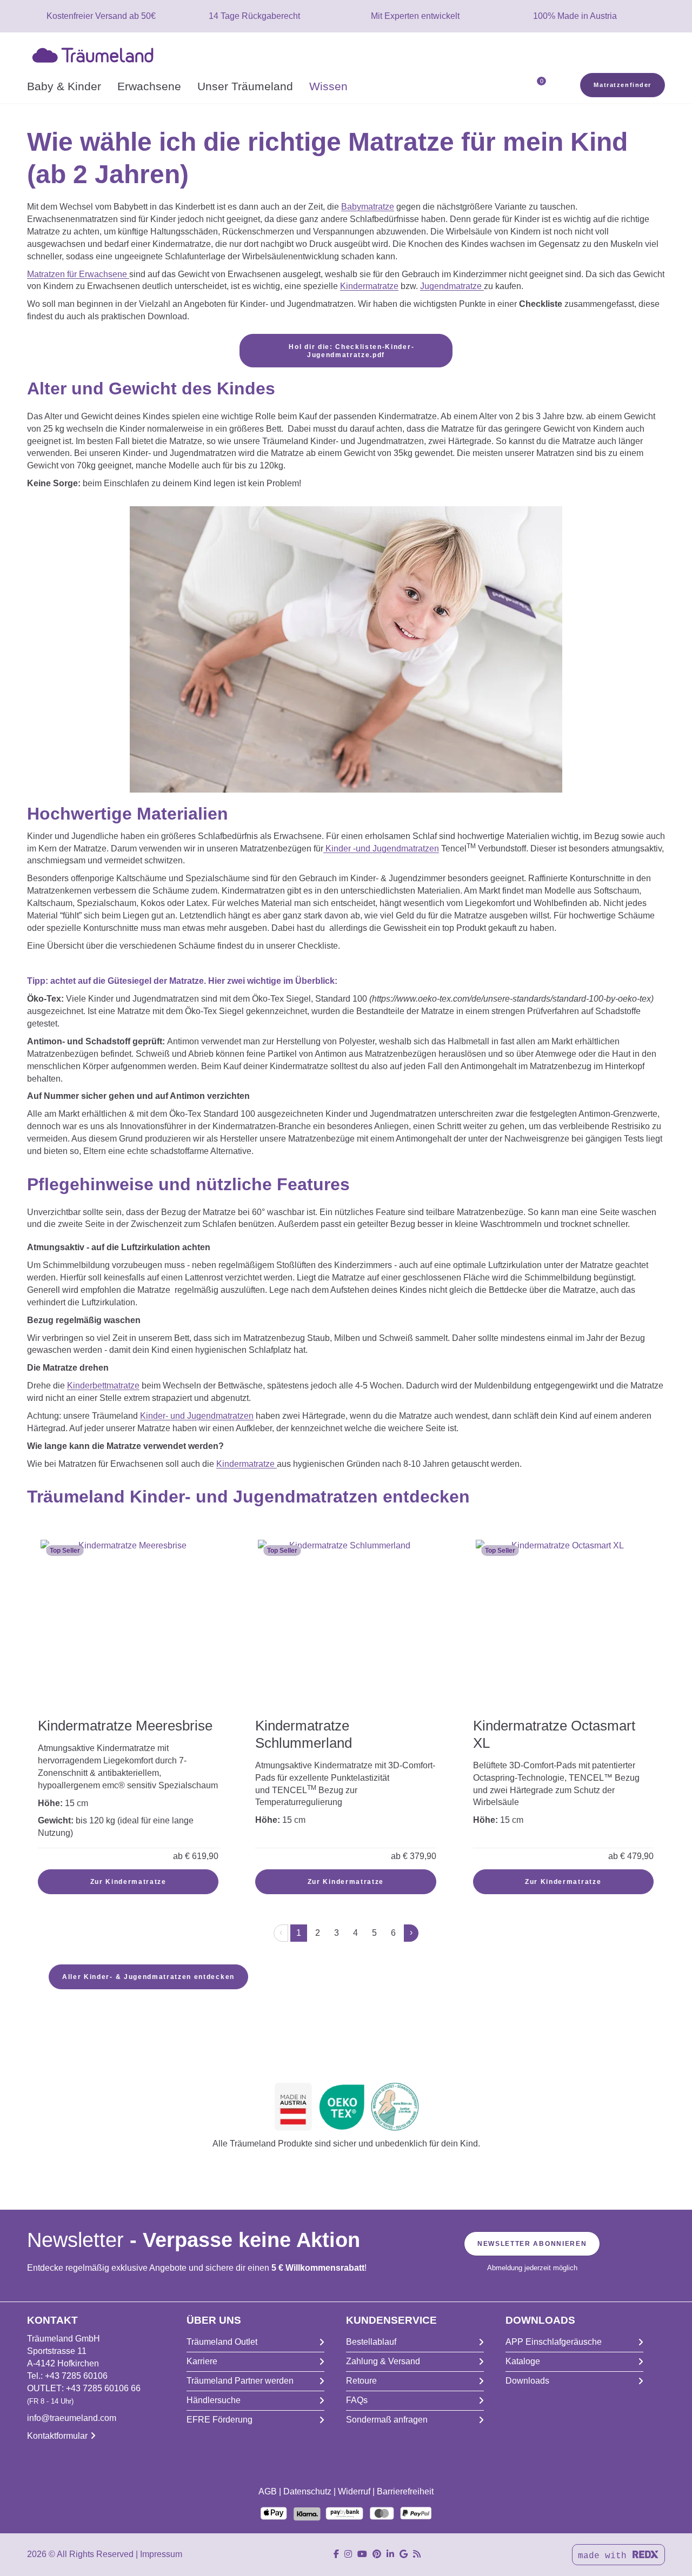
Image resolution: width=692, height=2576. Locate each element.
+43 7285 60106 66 (103, 2388)
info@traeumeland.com (72, 2418)
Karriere (202, 2361)
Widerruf (354, 2491)
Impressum (161, 2554)
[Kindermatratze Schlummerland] (345, 1627)
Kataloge (523, 2361)
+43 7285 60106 (76, 2376)
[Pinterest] (377, 2554)
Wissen (328, 86)
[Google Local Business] (404, 2554)
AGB (268, 2491)
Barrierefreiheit (405, 2491)
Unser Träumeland (245, 86)
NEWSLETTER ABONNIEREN (532, 2244)
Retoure (361, 2381)
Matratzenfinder (623, 85)
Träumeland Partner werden (240, 2381)
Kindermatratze (369, 286)
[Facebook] (336, 2554)
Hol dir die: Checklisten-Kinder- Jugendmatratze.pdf (350, 351)
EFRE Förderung (219, 2420)
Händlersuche (214, 2400)
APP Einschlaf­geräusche (554, 2342)
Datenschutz (307, 2491)
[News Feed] (417, 2554)
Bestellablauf (371, 2342)
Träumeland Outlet (222, 2342)
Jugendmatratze (452, 286)
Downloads (527, 2381)
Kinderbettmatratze (103, 1386)
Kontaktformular (57, 2436)
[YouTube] (362, 2554)
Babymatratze (368, 207)
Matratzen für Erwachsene (78, 274)
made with (605, 2556)
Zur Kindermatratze (128, 1882)
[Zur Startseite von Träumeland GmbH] (95, 54)
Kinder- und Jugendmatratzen (197, 1416)
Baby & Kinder (64, 86)
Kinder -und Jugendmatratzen (381, 848)
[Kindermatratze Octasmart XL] (563, 1620)
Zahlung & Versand (383, 2361)
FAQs (357, 2400)
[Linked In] (390, 2554)
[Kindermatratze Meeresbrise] (128, 1627)
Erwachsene (149, 86)
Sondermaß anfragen (387, 2420)
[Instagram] (348, 2554)
